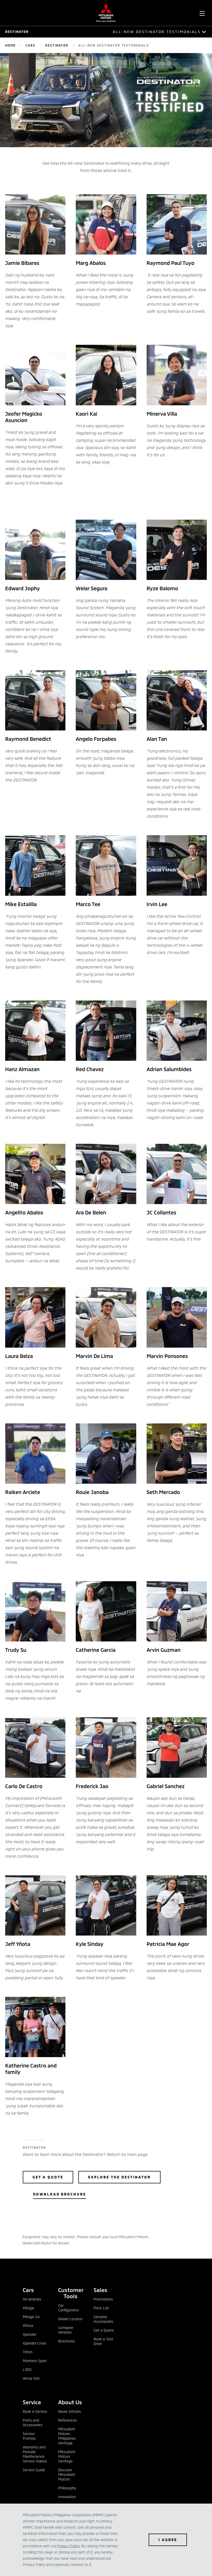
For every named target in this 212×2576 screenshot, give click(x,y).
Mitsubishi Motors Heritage (67, 2456)
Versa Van (31, 2378)
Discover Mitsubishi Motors (67, 2474)
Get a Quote (48, 2177)
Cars (31, 45)
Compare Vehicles (66, 2330)
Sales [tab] (100, 2290)
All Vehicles (32, 2299)
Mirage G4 (31, 2317)
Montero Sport (35, 2361)
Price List (101, 2308)
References (68, 2420)
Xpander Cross (35, 2343)
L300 (27, 2369)
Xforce (28, 2325)
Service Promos (29, 2436)
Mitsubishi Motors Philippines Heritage (67, 2436)
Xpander (30, 2334)
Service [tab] (32, 2402)
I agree (168, 2540)
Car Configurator (69, 2308)
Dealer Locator (70, 2319)
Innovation (67, 2497)
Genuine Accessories (103, 2319)
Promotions (103, 2299)
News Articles (70, 2411)
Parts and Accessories (33, 2422)
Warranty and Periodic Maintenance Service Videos (35, 2454)
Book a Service (35, 2411)
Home (10, 45)
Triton (28, 2352)
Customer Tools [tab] (71, 2293)
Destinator (17, 32)
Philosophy (67, 2488)
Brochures (67, 2341)
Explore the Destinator (119, 2177)
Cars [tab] (28, 2290)
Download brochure (60, 2194)
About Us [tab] (70, 2402)
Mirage (28, 2308)
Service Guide (34, 2470)
